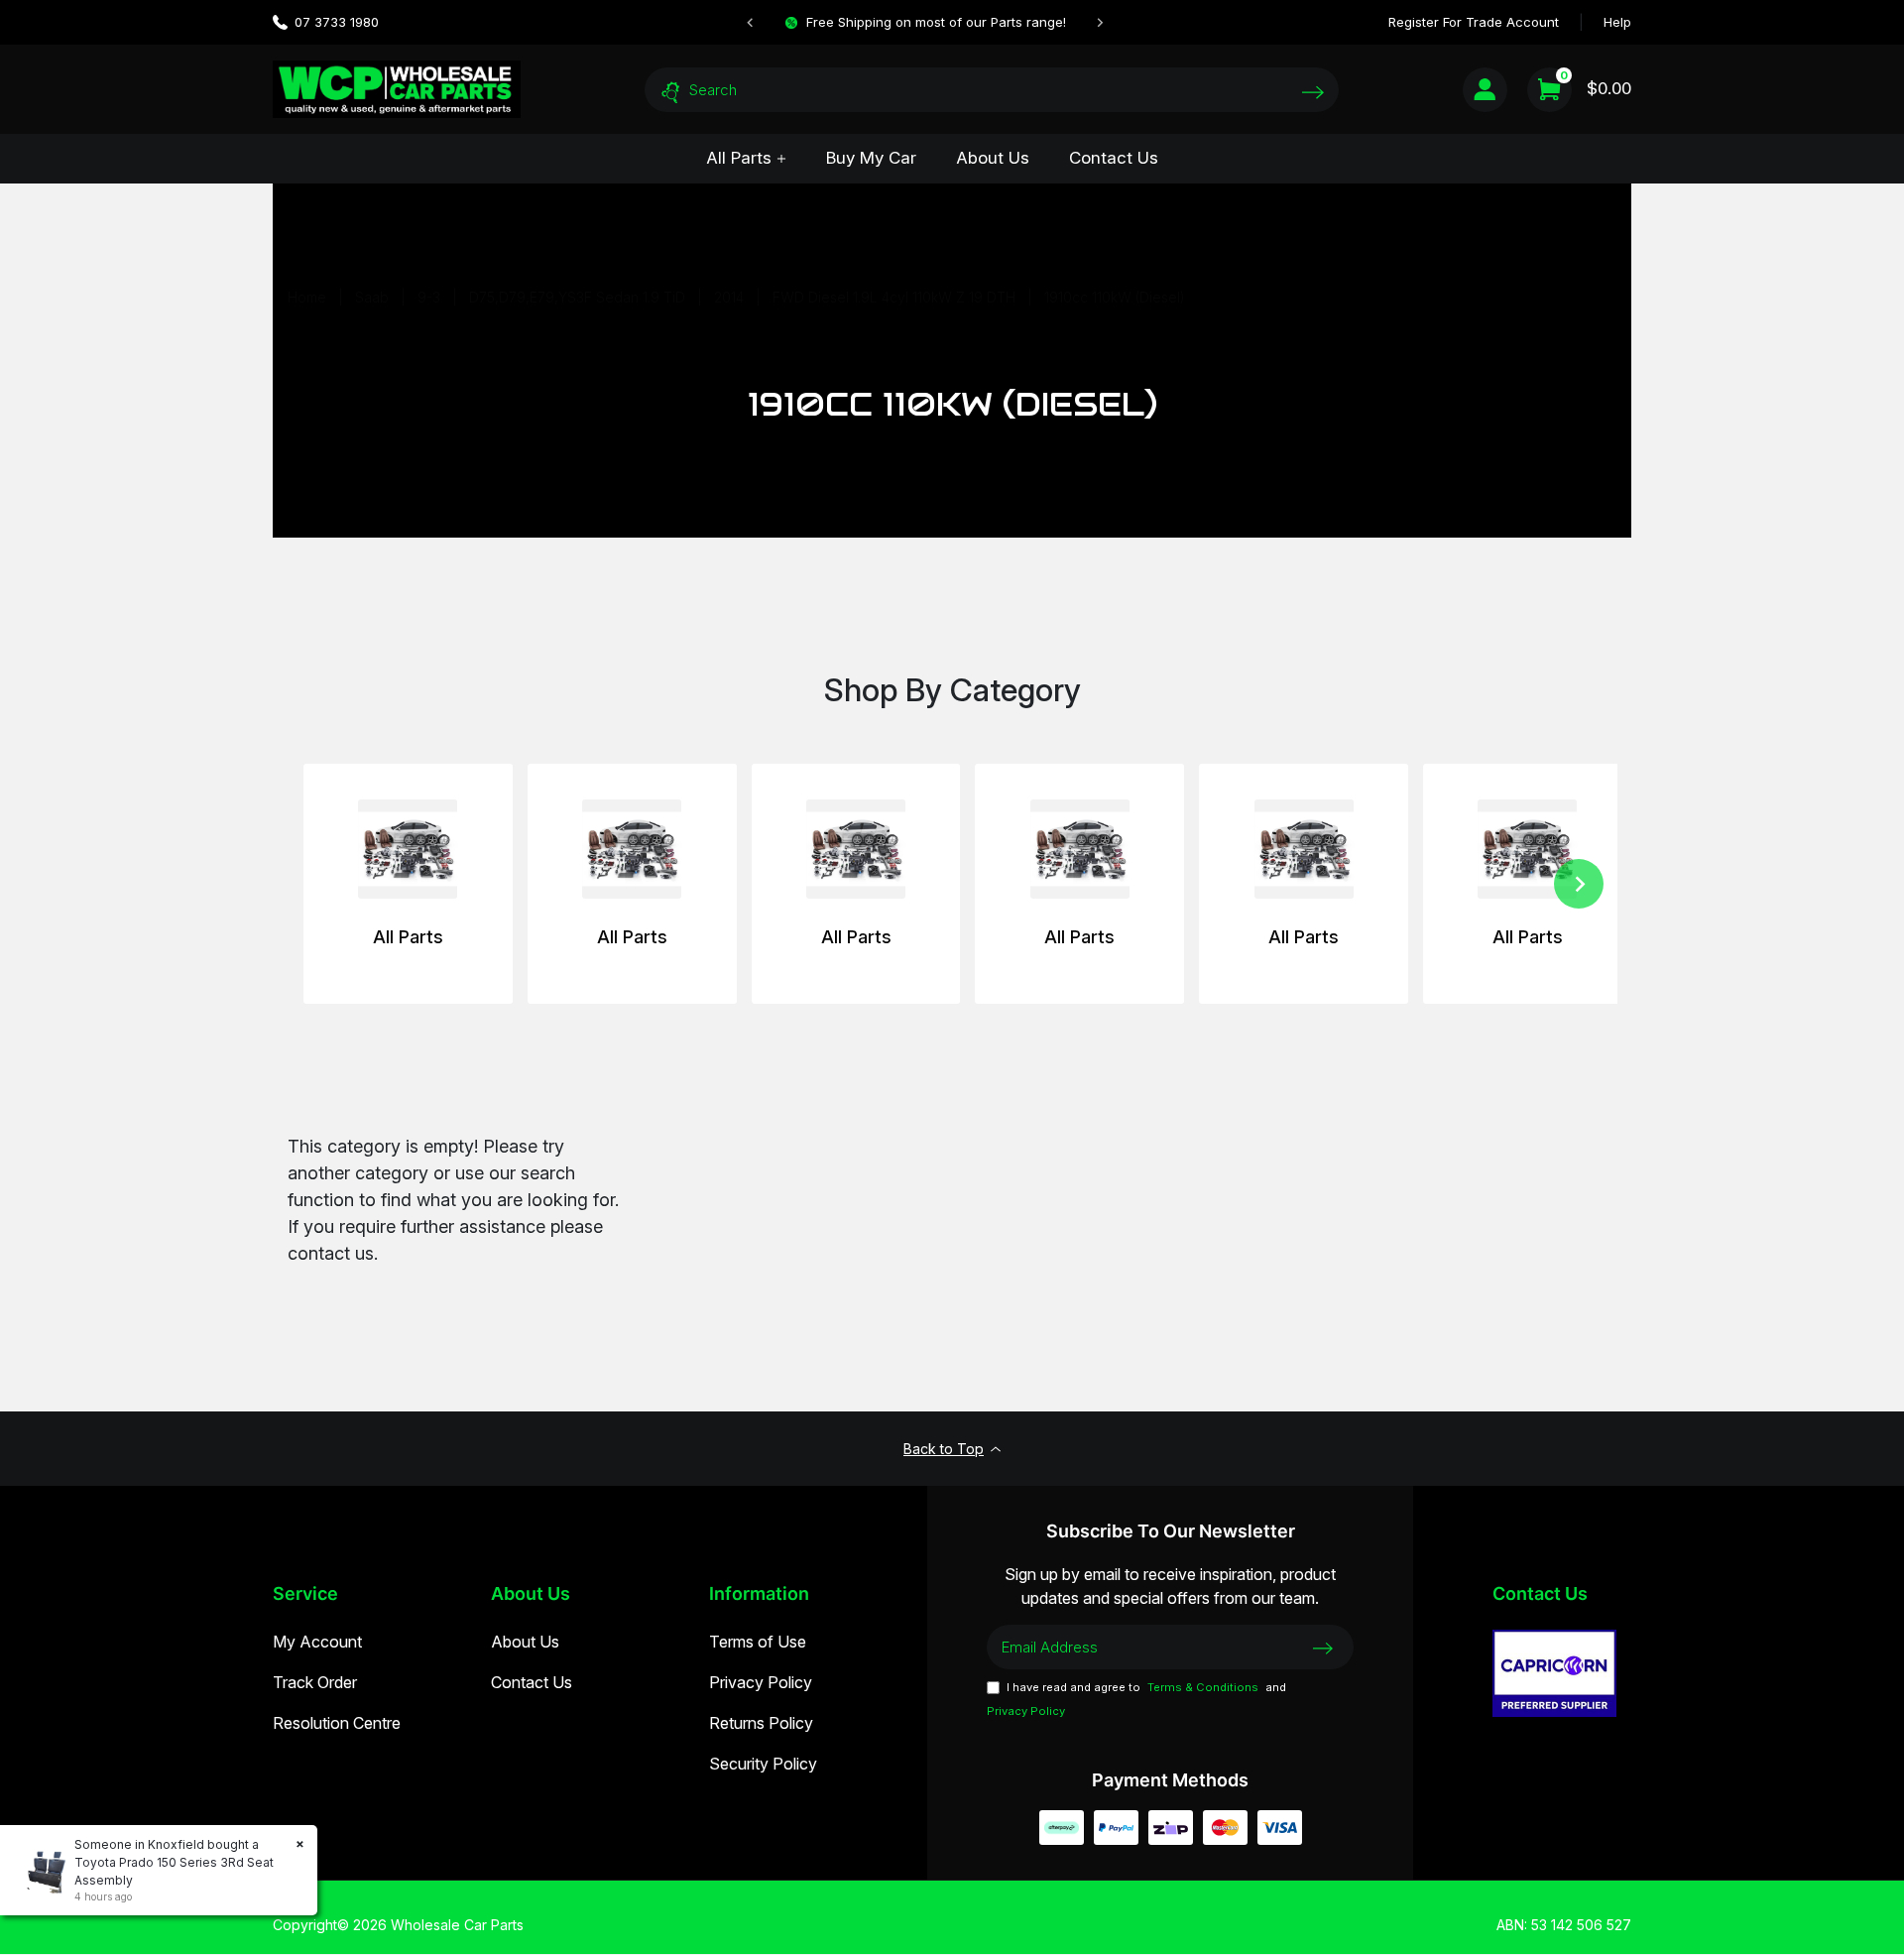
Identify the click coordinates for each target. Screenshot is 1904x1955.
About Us (993, 158)
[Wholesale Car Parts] (397, 89)
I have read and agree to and (1136, 1699)
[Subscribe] (1323, 1647)
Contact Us (1114, 158)
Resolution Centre (337, 1723)
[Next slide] (1100, 23)
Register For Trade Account (1474, 22)
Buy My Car (871, 158)
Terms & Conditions (1203, 1687)
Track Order (315, 1682)
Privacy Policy (761, 1682)
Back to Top (944, 1449)
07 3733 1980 (337, 22)
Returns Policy (761, 1723)
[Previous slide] (751, 23)
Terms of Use (758, 1642)
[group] (408, 884)
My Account (317, 1642)
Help (1617, 22)
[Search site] (1313, 92)
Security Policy (763, 1764)
